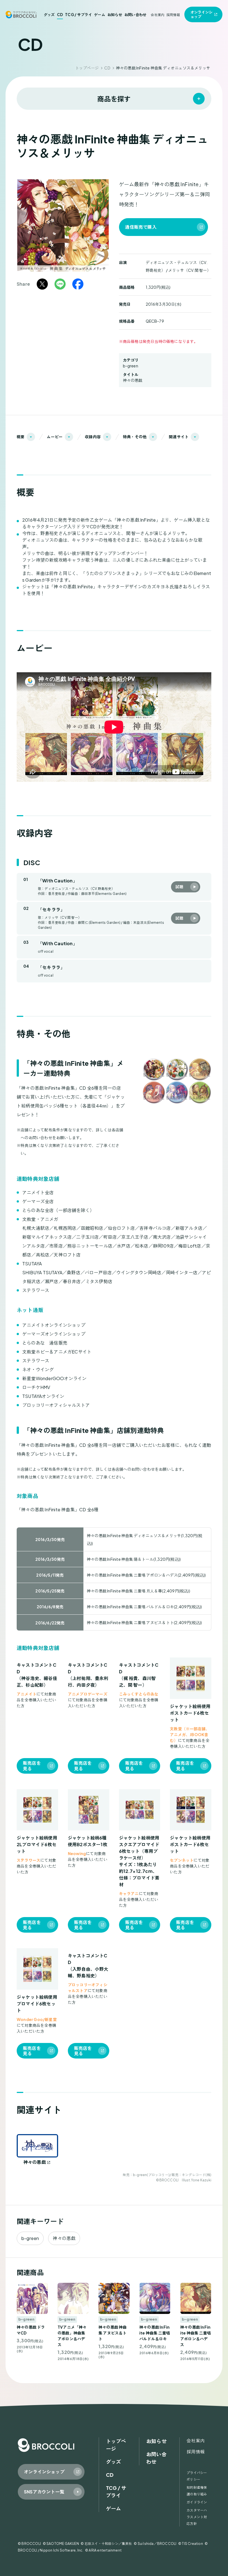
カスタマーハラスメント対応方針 (197, 2517)
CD (60, 15)
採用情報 (173, 15)
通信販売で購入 (141, 227)
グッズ (49, 15)
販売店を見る (32, 1766)
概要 (21, 437)
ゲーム (100, 15)
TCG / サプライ (78, 15)
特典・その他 (135, 437)
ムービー (55, 437)
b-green (131, 366)
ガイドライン (197, 2502)
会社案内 (158, 15)
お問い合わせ (135, 15)
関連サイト (179, 437)
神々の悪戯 (133, 380)
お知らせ (115, 15)
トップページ (87, 68)
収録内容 (93, 437)
